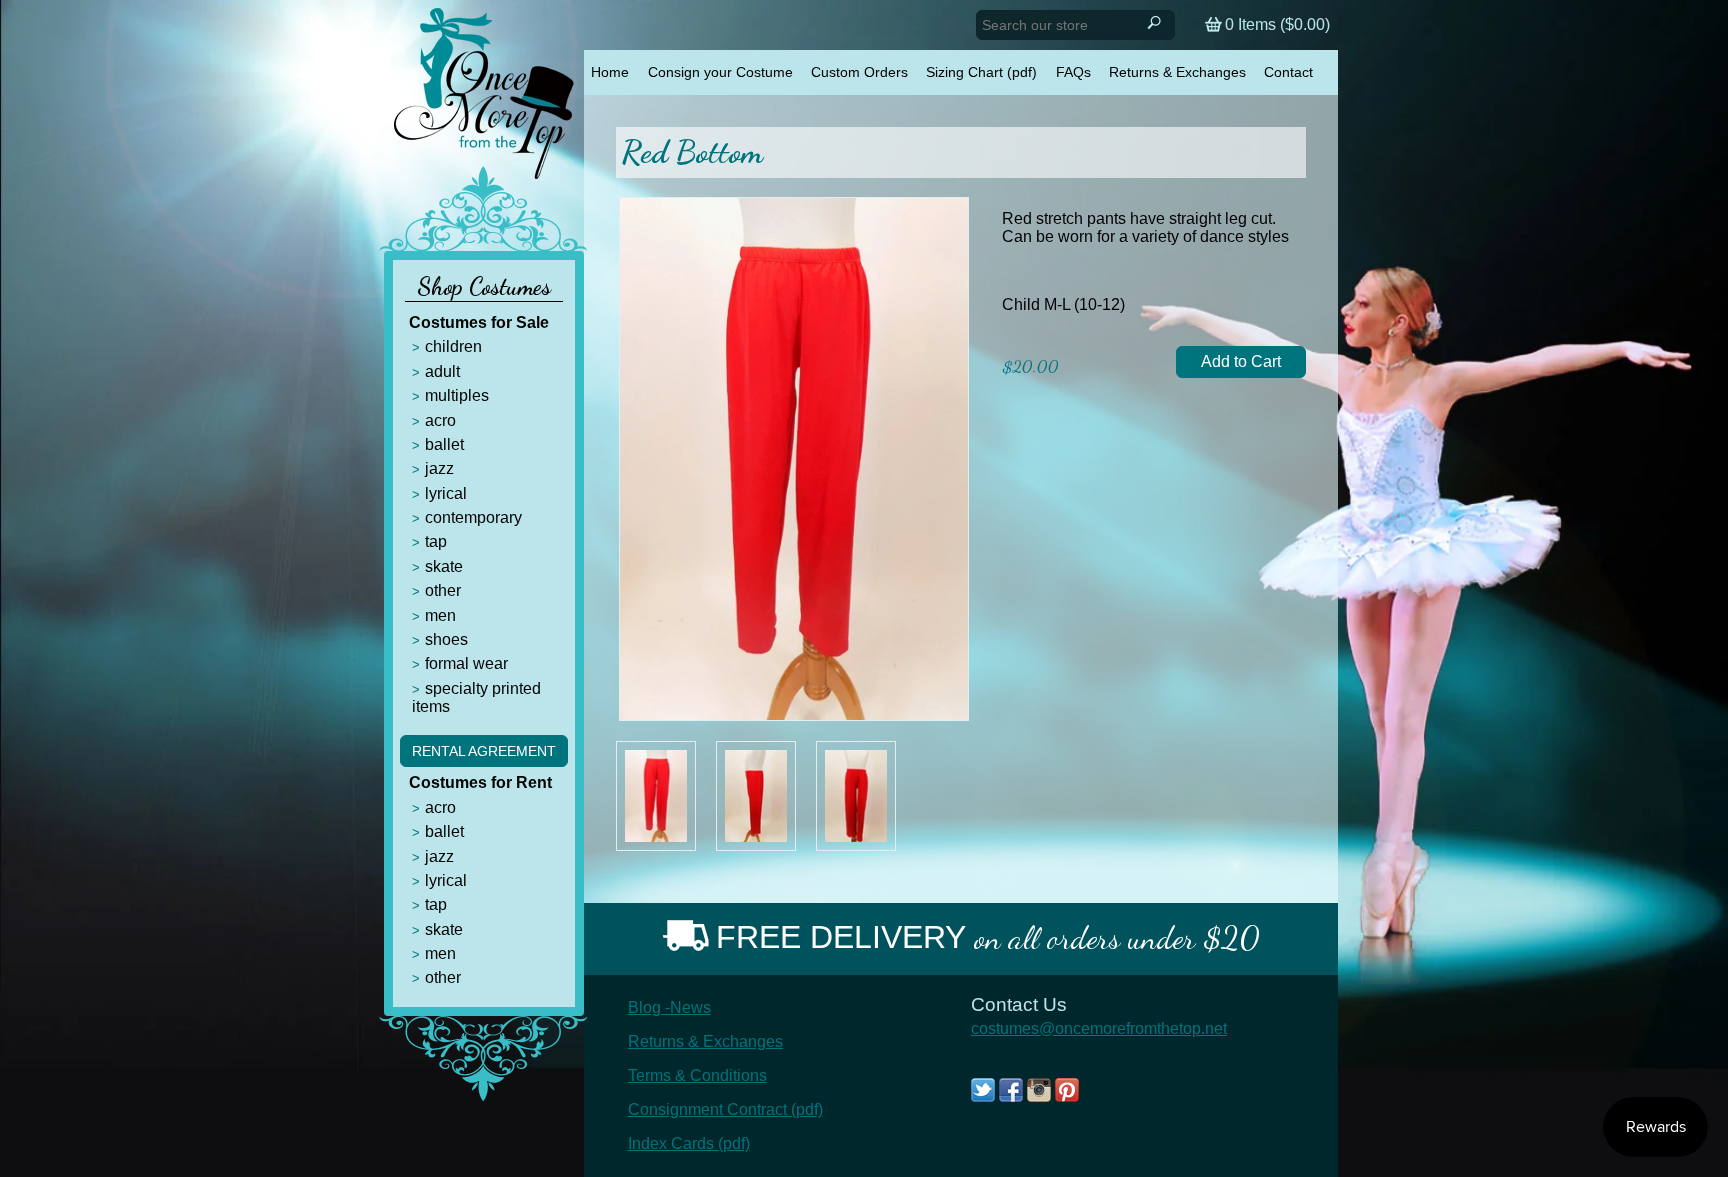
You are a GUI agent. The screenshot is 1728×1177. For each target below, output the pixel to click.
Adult (442, 371)
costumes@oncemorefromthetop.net (1099, 1028)
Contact (1288, 72)
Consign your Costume (720, 72)
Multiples (457, 395)
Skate (444, 566)
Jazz (439, 468)
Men (440, 615)
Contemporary (473, 517)
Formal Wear (466, 663)
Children (453, 346)
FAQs (1073, 72)
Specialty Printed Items (476, 697)
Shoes (446, 639)
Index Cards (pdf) (689, 1143)
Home (610, 72)
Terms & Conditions (697, 1075)
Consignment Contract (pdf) (725, 1109)
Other (443, 590)
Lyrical (446, 493)
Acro (440, 420)
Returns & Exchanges (1177, 72)
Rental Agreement (484, 751)
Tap (436, 541)
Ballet (444, 444)
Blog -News (669, 1007)
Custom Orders (859, 72)
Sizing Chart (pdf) (981, 72)
